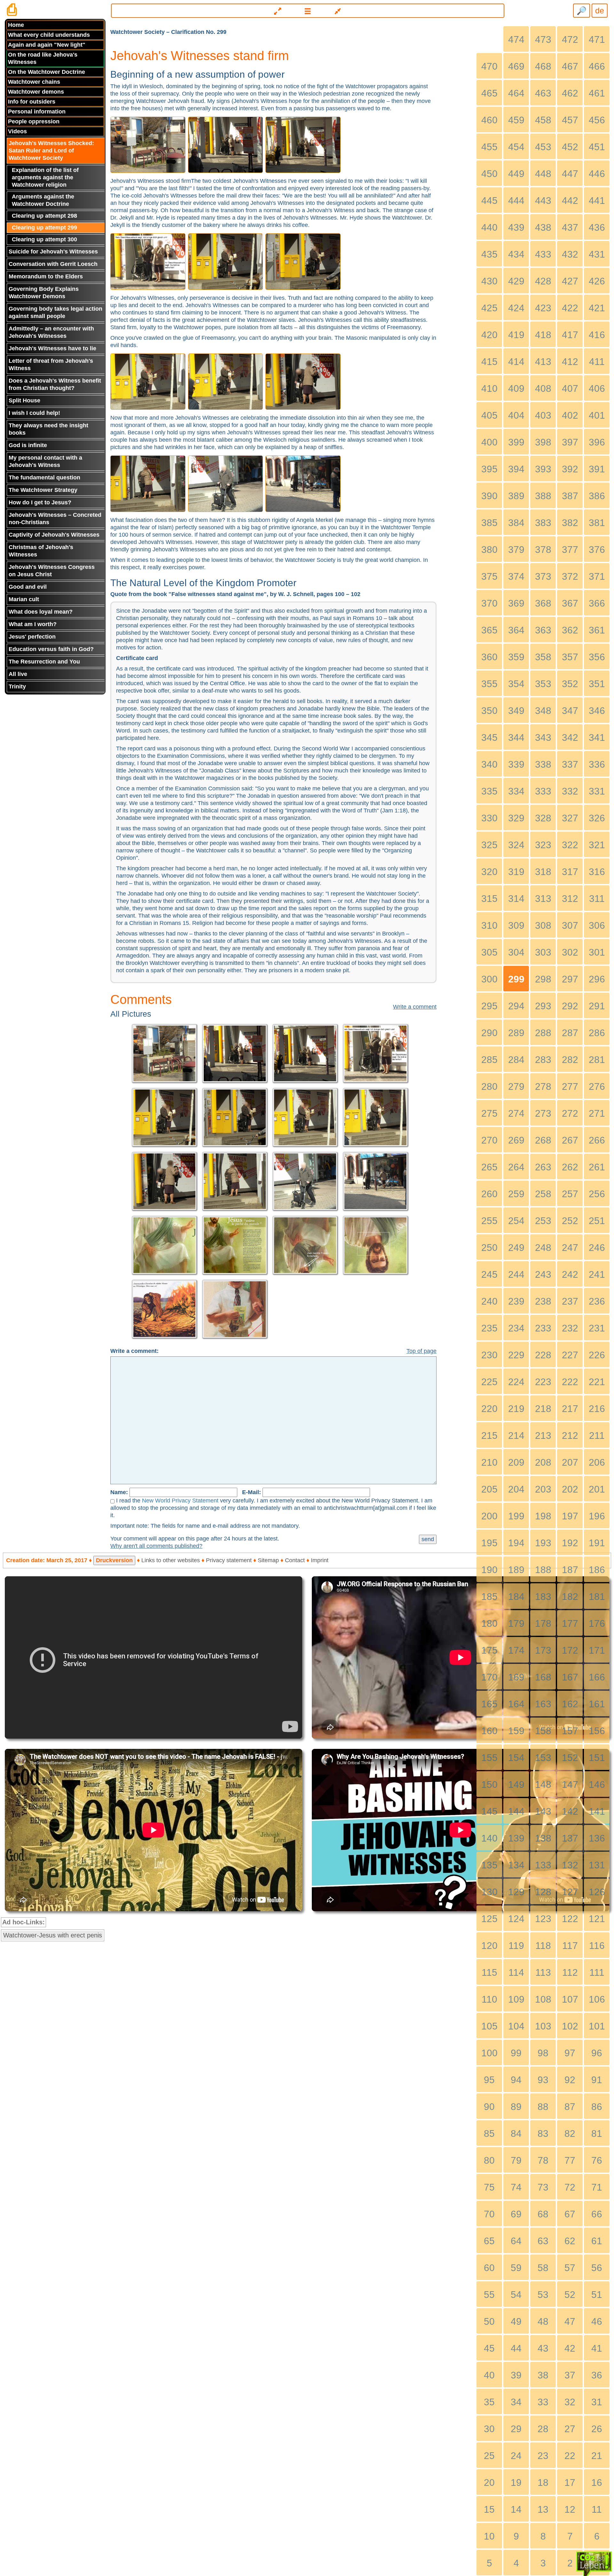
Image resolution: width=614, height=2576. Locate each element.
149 (516, 1785)
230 (489, 1355)
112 (570, 1972)
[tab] (307, 8)
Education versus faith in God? (51, 649)
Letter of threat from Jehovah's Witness (51, 365)
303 (543, 952)
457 (570, 120)
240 (489, 1301)
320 (489, 872)
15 (489, 2509)
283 (543, 1060)
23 (543, 2456)
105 (489, 2026)
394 (516, 469)
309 (516, 925)
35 (489, 2402)
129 (516, 1892)
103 (543, 2026)
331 (597, 791)
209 (516, 1462)
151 (597, 1758)
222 (570, 1382)
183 (543, 1597)
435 (489, 254)
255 (489, 1221)
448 (543, 174)
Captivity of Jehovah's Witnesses (54, 535)
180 (489, 1623)
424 (516, 308)
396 (597, 442)
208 (543, 1462)
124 (516, 1919)
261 (597, 1167)
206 (597, 1462)
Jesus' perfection (32, 637)
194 (516, 1543)
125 (489, 1919)
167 (570, 1677)
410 (489, 388)
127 (570, 1892)
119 (516, 1946)
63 (543, 2241)
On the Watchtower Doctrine (47, 72)
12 (570, 2509)
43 (543, 2348)
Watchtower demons (36, 92)
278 (543, 1086)
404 (516, 415)
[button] (308, 11)
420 (489, 335)
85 (489, 2134)
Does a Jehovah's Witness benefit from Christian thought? (55, 384)
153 (543, 1758)
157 (570, 1731)
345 (489, 737)
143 (543, 1811)
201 (597, 1489)
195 (489, 1543)
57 (570, 2268)
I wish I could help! (34, 413)
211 (597, 1435)
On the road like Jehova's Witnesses (43, 58)
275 (489, 1113)
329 (516, 818)
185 (489, 1597)
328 (543, 818)
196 (597, 1516)
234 (516, 1328)
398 (543, 442)
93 (543, 2080)
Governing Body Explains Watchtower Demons (44, 293)
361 (597, 630)
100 (489, 2053)
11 (597, 2509)
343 (543, 737)
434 (516, 254)
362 (570, 630)
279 (516, 1086)
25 (489, 2456)
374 (516, 576)
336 (597, 764)
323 (543, 845)
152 (570, 1758)
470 (489, 66)
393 (543, 469)
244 (516, 1274)
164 (516, 1704)
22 (570, 2456)
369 (516, 603)
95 (489, 2080)
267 (570, 1140)
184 (516, 1597)
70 (489, 2214)
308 (543, 925)
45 (489, 2348)
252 (570, 1221)
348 (543, 711)
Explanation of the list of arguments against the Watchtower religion (45, 177)
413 (543, 362)
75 (489, 2187)
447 (570, 174)
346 (597, 711)
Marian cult (24, 599)
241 (597, 1274)
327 (570, 818)
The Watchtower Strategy (43, 490)
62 (570, 2241)
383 (543, 523)
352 (570, 684)
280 (489, 1086)
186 (597, 1570)
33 (543, 2402)
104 (516, 2026)
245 (489, 1274)
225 (489, 1382)
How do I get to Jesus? (40, 502)
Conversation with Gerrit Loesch (53, 264)
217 (570, 1409)
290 (489, 1033)
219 (516, 1409)
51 (597, 2295)
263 (543, 1167)
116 (597, 1946)
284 (516, 1060)
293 (543, 1006)
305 (489, 952)
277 (570, 1086)
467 (570, 66)
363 (543, 630)
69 (516, 2214)
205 (489, 1489)
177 (570, 1623)
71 (597, 2187)
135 (489, 1865)
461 (597, 93)
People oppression (34, 121)
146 (597, 1785)
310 (489, 925)
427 (570, 281)
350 (489, 711)
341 (597, 737)
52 (570, 2295)
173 (543, 1650)
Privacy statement (229, 1560)
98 (543, 2053)
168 (543, 1677)
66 (597, 2214)
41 (597, 2348)
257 (570, 1194)
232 (570, 1328)
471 (597, 39)
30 (489, 2429)
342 (570, 737)
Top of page (421, 1351)
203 (543, 1489)
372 (570, 576)
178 (543, 1623)
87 (570, 2107)
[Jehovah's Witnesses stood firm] (149, 144)
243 (543, 1274)
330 (489, 818)
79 (516, 2160)
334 (516, 791)
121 (597, 1919)
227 (570, 1355)
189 (516, 1570)
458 (543, 120)
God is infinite (28, 445)
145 (489, 1811)
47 (570, 2321)
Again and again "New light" (47, 45)
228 (543, 1355)
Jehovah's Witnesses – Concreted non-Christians (55, 519)
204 (516, 1489)
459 (516, 120)
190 (489, 1570)
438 (543, 227)
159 (516, 1731)
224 (516, 1382)
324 (516, 845)
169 (516, 1677)
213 (543, 1435)
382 (570, 523)
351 (597, 684)
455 (489, 147)
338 (543, 764)
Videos (17, 131)
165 (489, 1704)
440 (489, 227)
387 (570, 496)
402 (570, 415)
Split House (24, 400)
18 (543, 2483)
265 (489, 1167)
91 (597, 2080)
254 (516, 1221)
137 (570, 1838)
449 (516, 174)
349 (516, 711)
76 (597, 2160)
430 (489, 281)
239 (516, 1301)
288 (543, 1033)
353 (543, 684)
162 (570, 1704)
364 (516, 630)
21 (597, 2456)
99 (516, 2053)
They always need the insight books (48, 429)
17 (570, 2483)
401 (597, 415)
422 (570, 308)
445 (489, 201)
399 (516, 442)
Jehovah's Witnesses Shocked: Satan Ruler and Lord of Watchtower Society (51, 151)
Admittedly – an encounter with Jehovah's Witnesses (51, 332)
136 (597, 1838)
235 (489, 1328)
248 (543, 1248)
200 (489, 1516)
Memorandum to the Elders (46, 276)
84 (516, 2134)
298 (543, 979)
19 (516, 2483)
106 (597, 1999)
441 (597, 201)
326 (597, 818)
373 (543, 576)
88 (543, 2107)
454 (516, 147)
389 (516, 496)
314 (516, 899)
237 (570, 1301)
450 (489, 174)
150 (489, 1785)
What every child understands (49, 35)
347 (570, 711)
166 (597, 1677)
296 (597, 979)
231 (597, 1328)
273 (543, 1113)
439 (516, 227)
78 (543, 2160)
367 (570, 603)
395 (489, 469)
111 (597, 1972)
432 (570, 254)
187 (570, 1570)
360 (489, 657)
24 (516, 2456)
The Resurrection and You (44, 662)
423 (543, 308)
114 (516, 1972)
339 (516, 764)
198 (543, 1516)
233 (543, 1328)
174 (516, 1650)
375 (489, 576)
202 (570, 1489)
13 (543, 2509)
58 (543, 2268)
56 (597, 2268)
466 (597, 66)
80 (489, 2160)
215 (489, 1435)
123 (543, 1919)
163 (543, 1704)
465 (489, 93)
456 (597, 120)
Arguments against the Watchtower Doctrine (43, 200)
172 (570, 1650)
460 (489, 120)
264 (516, 1167)
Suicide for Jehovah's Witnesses (53, 252)
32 (570, 2402)
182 (570, 1597)
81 (597, 2134)
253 (543, 1221)
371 (597, 576)
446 (597, 174)
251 (597, 1221)
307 (570, 925)
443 (543, 201)
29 (516, 2429)
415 (489, 362)
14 (516, 2509)
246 (597, 1248)
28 (543, 2429)
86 (597, 2107)
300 (489, 979)
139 (516, 1838)
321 (597, 845)
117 (570, 1946)
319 (516, 872)
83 (543, 2134)
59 (516, 2268)
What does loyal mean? (41, 612)
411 (597, 362)
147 (570, 1785)
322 (570, 845)
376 (597, 550)
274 (516, 1113)
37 (570, 2375)
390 (489, 496)
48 (543, 2321)
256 (597, 1194)
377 (570, 550)
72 (570, 2187)
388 (543, 496)
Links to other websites (171, 1560)
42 (570, 2348)
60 (489, 2268)
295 (489, 1006)
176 (597, 1623)
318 (543, 872)
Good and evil (28, 587)
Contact (295, 1560)
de (600, 11)
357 (570, 657)
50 (489, 2321)
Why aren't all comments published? (156, 1546)
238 (543, 1301)
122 (570, 1919)
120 (489, 1946)
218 (543, 1409)
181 (597, 1597)
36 (597, 2375)
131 (597, 1865)
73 (543, 2187)
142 (570, 1811)
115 (489, 1972)
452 (570, 147)
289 (516, 1033)
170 (489, 1677)
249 (516, 1248)
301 (597, 952)
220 (489, 1409)
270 (489, 1140)
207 (570, 1462)
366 (597, 603)
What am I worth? (33, 624)
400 (489, 442)
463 (543, 93)
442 (570, 201)
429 (516, 281)
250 (489, 1248)
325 (489, 845)
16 (597, 2483)
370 (489, 603)
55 (489, 2295)
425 (489, 308)
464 (516, 93)
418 (543, 335)
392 (570, 469)
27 (570, 2429)
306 (597, 925)
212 (570, 1435)
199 (516, 1516)
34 (516, 2402)
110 (489, 1999)
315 (489, 899)
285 (489, 1060)
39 (516, 2375)
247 (570, 1248)
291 (597, 1006)
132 (570, 1865)
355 (489, 684)
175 (489, 1650)
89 (516, 2107)
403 (543, 415)
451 (597, 147)
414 (516, 362)
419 (516, 335)
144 (516, 1811)
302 (570, 952)
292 (570, 1006)
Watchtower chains (34, 82)
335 (489, 791)
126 (597, 1892)
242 (570, 1274)
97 (570, 2053)
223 (543, 1382)
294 (516, 1006)
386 (597, 496)
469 (516, 66)
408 (543, 388)
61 (597, 2241)
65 (489, 2241)
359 (516, 657)
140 (489, 1838)
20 (489, 2483)
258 (543, 1194)
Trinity (17, 687)
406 (597, 388)
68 (543, 2214)
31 (597, 2402)
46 (597, 2321)
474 (516, 39)
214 (516, 1435)
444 (516, 201)
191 (597, 1543)
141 (597, 1811)
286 (597, 1033)
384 (516, 523)
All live (18, 674)
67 (570, 2214)
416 (597, 335)
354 (516, 684)
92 (570, 2080)
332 (570, 791)
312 (570, 899)
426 (597, 281)
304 (516, 952)
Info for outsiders (32, 102)
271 (597, 1113)
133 (543, 1865)
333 (543, 791)
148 (543, 1785)
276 (597, 1086)
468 (543, 66)
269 (516, 1140)
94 (516, 2080)
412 (570, 362)
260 (489, 1194)
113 (543, 1972)
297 (570, 979)
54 (516, 2295)
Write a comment (415, 1007)
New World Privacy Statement (180, 1501)
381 (597, 523)
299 (516, 979)
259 (516, 1194)
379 (516, 550)
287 (570, 1033)
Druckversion (114, 1560)
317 (570, 872)
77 (570, 2160)
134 (516, 1865)
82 (570, 2134)
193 (543, 1543)
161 (597, 1704)
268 (543, 1140)
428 (543, 281)
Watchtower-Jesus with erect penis (53, 1935)
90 (489, 2107)
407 (570, 388)
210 (489, 1462)
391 (597, 469)
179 (516, 1623)
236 (597, 1301)
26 (597, 2429)
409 (516, 388)
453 (543, 147)
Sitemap (268, 1560)
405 (489, 415)
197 (570, 1516)
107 (570, 1999)
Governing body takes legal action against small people (55, 312)
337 (570, 764)
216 (597, 1409)
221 (597, 1382)
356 (597, 657)
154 (516, 1758)
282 (570, 1060)
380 (489, 550)
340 (489, 764)
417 (570, 335)
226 (597, 1355)
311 (597, 899)
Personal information (37, 112)
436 (597, 227)
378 (543, 550)
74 (516, 2187)
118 (543, 1946)
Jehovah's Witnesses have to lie (52, 348)
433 (543, 254)
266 (597, 1140)
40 (489, 2375)
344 (516, 737)
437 (570, 227)
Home (16, 25)
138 (543, 1838)
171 (597, 1650)
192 (570, 1543)
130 (489, 1892)
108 (543, 1999)
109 (516, 1999)
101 (597, 2026)
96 (597, 2053)
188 (543, 1570)
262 (570, 1167)
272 (570, 1113)
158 (543, 1731)
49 (516, 2321)
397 (570, 442)
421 (597, 308)
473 (543, 39)
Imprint (320, 1560)
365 (489, 630)
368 (543, 603)
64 (516, 2241)
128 (543, 1892)
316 (597, 872)
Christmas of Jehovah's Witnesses (41, 551)
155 (489, 1758)
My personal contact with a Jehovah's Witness (45, 461)
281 (597, 1060)
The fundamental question (44, 477)
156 (597, 1731)
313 (543, 899)
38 (543, 2375)
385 (489, 523)
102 (570, 2026)
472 (570, 39)
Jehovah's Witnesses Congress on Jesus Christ (52, 571)
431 (597, 254)
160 (489, 1731)
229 (516, 1355)
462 (570, 93)
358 (543, 657)
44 (516, 2348)
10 (489, 2536)
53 (543, 2295)
